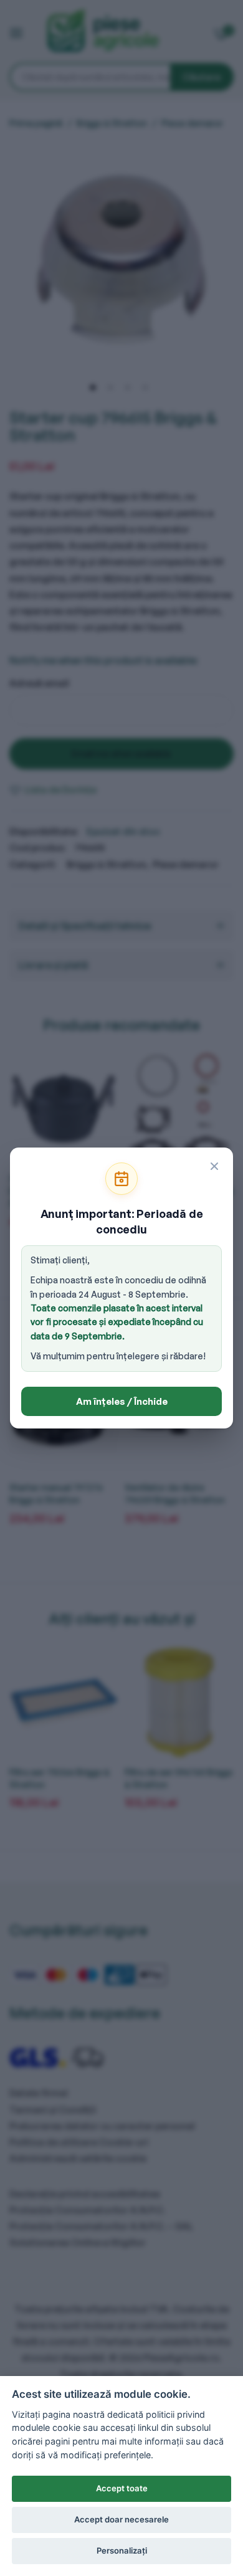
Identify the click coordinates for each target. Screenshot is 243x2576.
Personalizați (122, 2550)
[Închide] (214, 1166)
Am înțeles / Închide (122, 1401)
